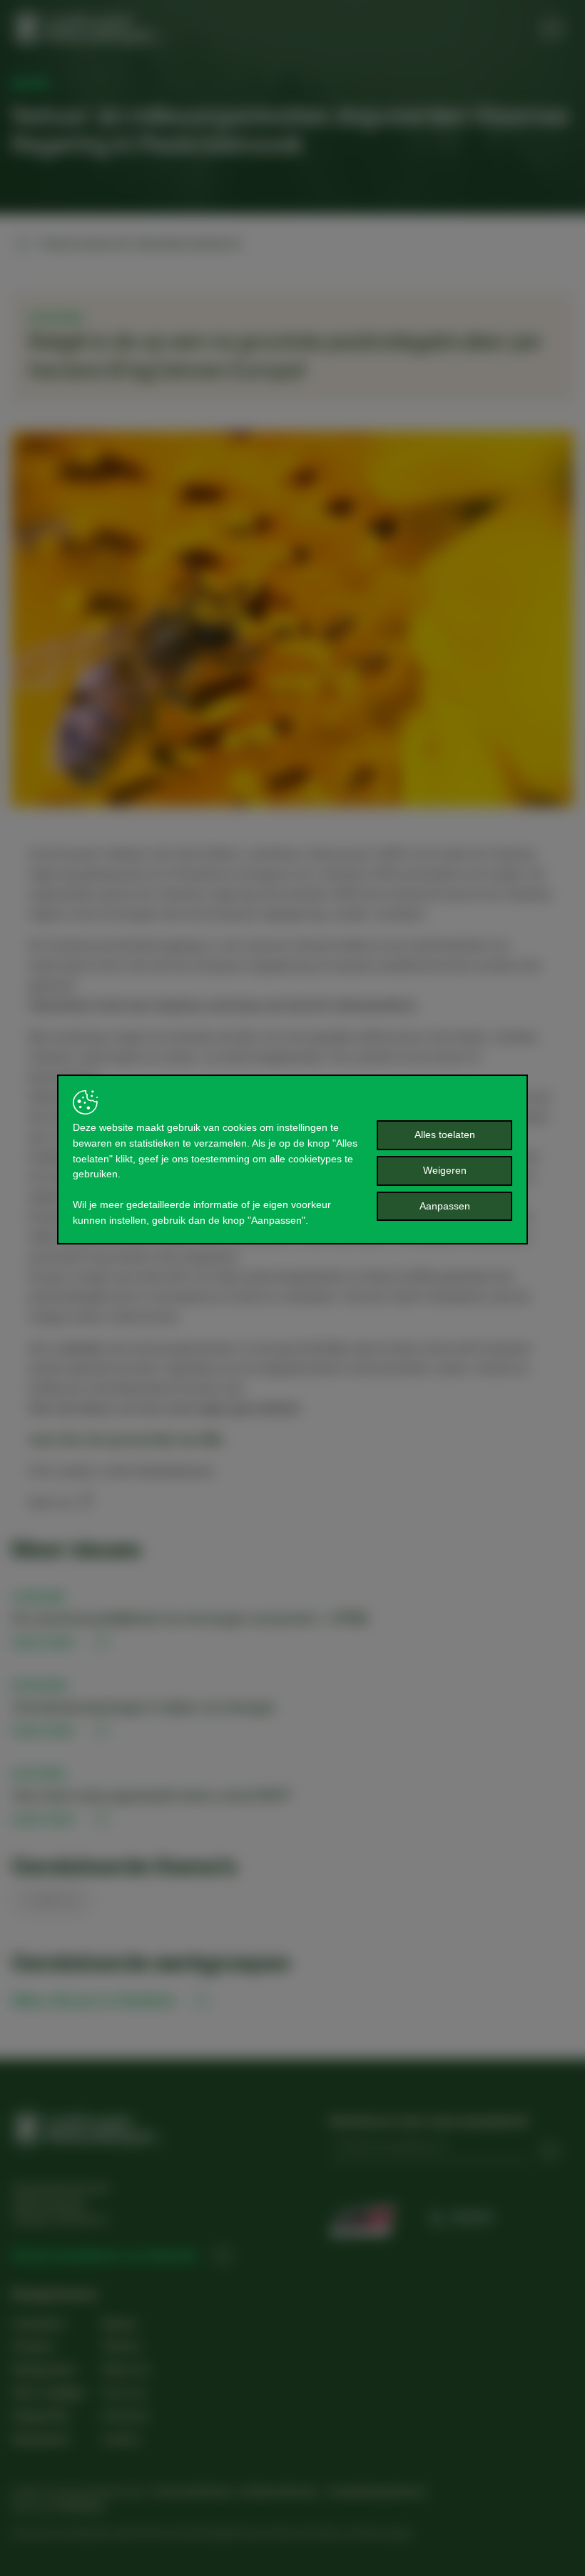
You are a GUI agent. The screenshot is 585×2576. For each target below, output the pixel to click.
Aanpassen (445, 1206)
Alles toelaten (445, 1134)
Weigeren (445, 1170)
